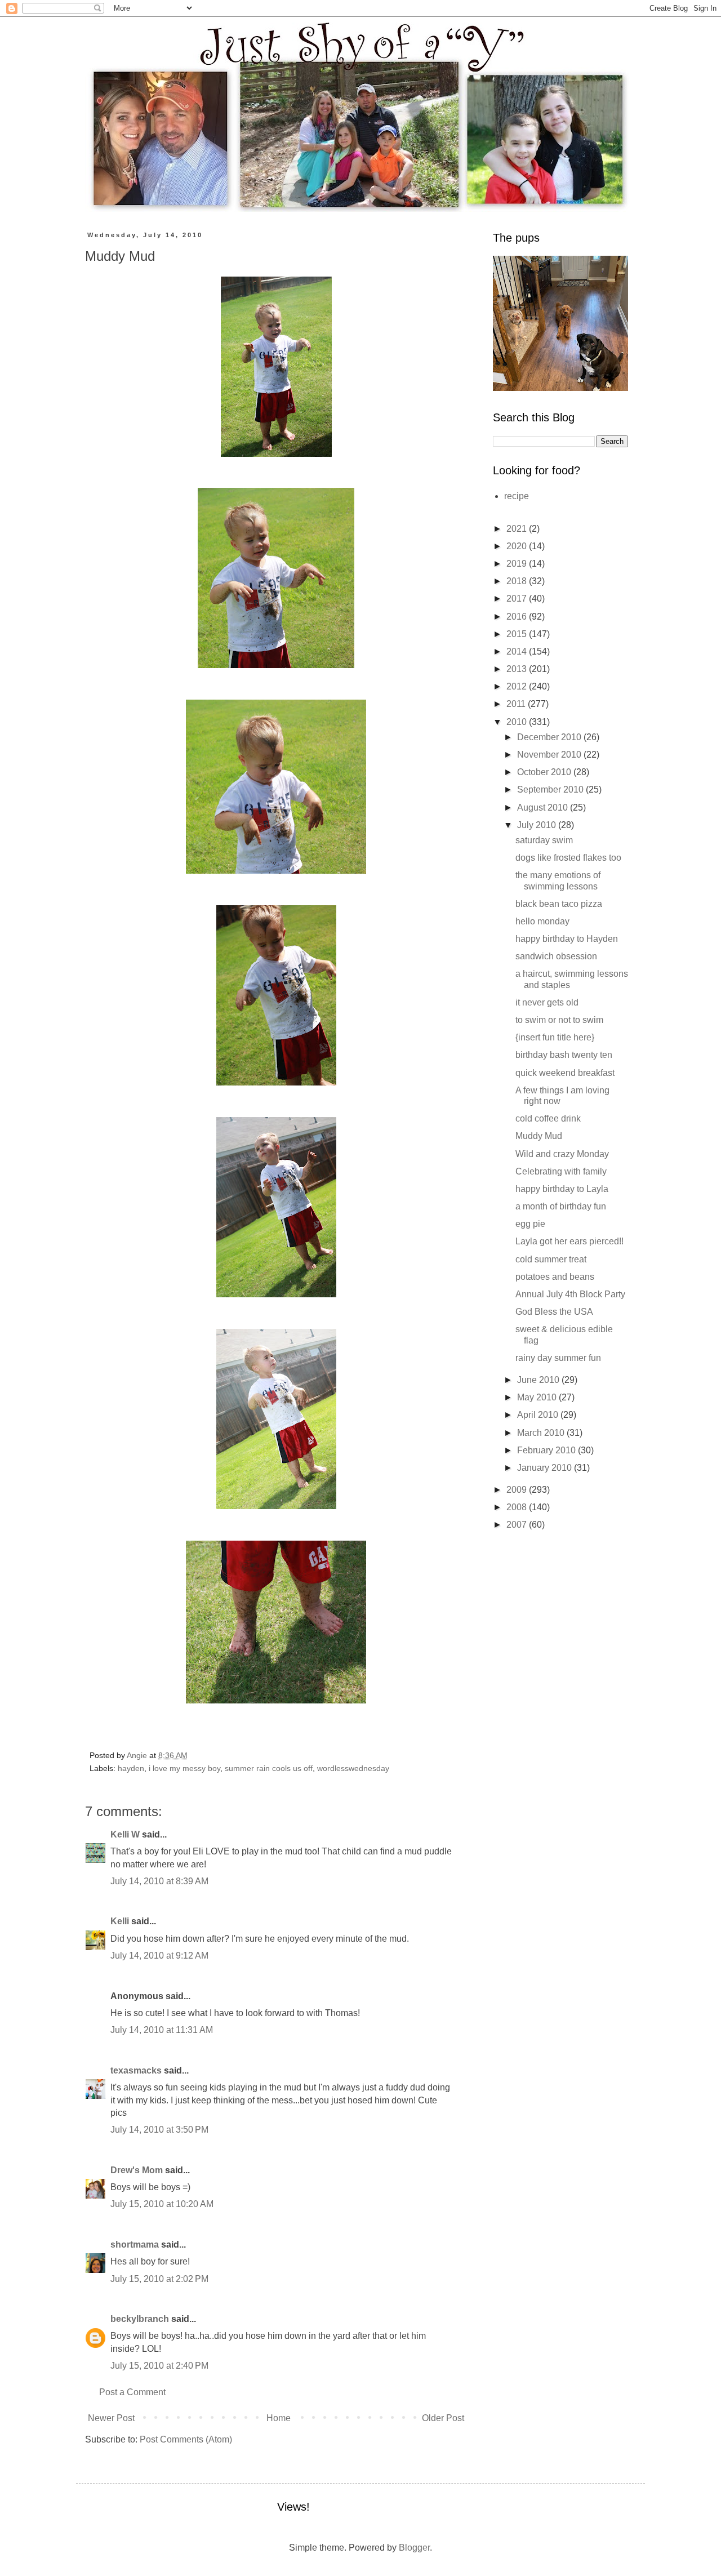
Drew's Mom (137, 2170)
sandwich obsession (556, 956)
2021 (518, 529)
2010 (518, 722)
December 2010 (550, 737)
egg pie (530, 1224)
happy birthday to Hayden (567, 939)
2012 (518, 686)
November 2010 (550, 755)
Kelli (120, 1921)
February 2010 (548, 1450)
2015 (518, 634)
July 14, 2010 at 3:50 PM (159, 2130)
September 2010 (551, 789)
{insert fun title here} (555, 1037)
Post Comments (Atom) (186, 2439)
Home (279, 2418)
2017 (518, 599)
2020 (518, 546)
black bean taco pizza (559, 904)
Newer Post (111, 2418)
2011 (517, 704)
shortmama (135, 2244)
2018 (518, 581)
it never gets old (547, 1002)
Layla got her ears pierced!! (569, 1241)
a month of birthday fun (561, 1206)
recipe (517, 496)
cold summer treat (551, 1259)
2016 (518, 617)
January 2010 (546, 1468)
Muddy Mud (539, 1136)
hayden (131, 1768)
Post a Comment (132, 2392)
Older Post (443, 2418)
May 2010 (538, 1397)
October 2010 (545, 772)
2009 (518, 1490)
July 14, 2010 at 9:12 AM (159, 1956)
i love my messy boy (184, 1768)
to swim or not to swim (559, 1020)
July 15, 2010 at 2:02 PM (159, 2279)
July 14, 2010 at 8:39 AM (159, 1881)
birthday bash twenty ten (564, 1055)
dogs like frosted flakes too (568, 858)
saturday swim (544, 840)
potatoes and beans (555, 1277)
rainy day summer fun (558, 1358)
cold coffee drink (548, 1118)
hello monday (542, 921)
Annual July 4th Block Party (570, 1294)
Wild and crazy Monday (562, 1154)
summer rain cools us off (269, 1768)
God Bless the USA (554, 1312)
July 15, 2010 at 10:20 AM (162, 2204)
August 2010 (544, 807)
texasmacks (136, 2070)
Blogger (414, 2548)
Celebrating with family (561, 1171)
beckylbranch (140, 2319)
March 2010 (542, 1433)
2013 (518, 669)
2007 (518, 1525)
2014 (518, 651)
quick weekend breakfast (565, 1073)
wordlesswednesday (353, 1768)
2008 (518, 1507)
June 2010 (539, 1380)
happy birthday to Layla (562, 1189)
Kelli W (125, 1834)
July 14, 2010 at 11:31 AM (162, 2030)
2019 (518, 564)
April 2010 (539, 1415)
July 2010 (538, 825)
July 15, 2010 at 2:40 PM (159, 2366)
